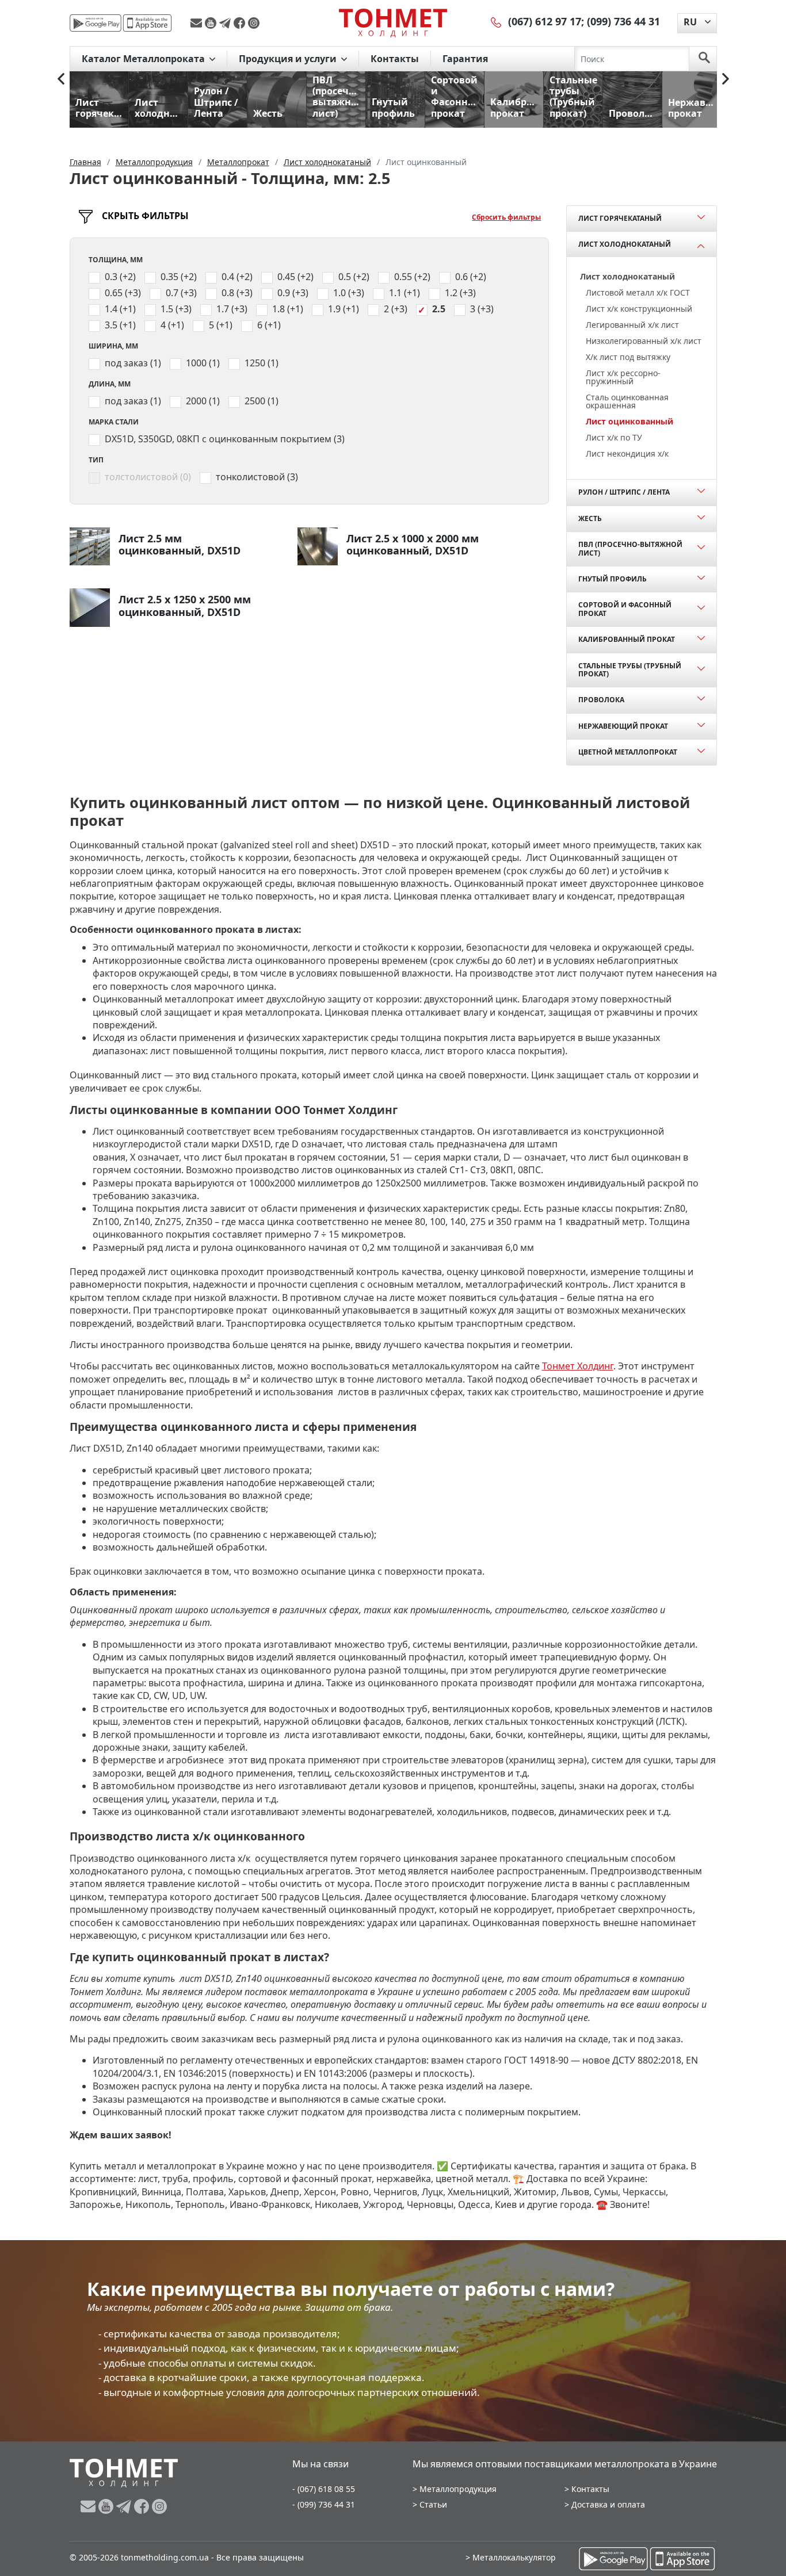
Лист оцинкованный (629, 421)
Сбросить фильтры (506, 217)
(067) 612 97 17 (545, 21)
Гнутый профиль (613, 579)
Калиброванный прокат (627, 639)
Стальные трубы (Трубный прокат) (630, 670)
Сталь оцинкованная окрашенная (627, 401)
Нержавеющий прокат (623, 726)
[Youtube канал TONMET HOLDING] (212, 23)
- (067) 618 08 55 (324, 2489)
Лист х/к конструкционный (639, 309)
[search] (704, 59)
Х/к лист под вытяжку (628, 357)
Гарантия (465, 59)
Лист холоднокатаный (625, 244)
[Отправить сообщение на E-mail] (198, 23)
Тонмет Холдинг (578, 1366)
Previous (61, 79)
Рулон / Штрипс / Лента (624, 492)
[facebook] (241, 23)
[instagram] (254, 23)
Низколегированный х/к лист (644, 341)
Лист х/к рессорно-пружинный (623, 377)
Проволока (601, 700)
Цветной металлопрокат (628, 752)
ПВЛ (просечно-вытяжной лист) (630, 548)
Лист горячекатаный (620, 218)
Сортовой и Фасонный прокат (625, 609)
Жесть (590, 518)
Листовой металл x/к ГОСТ (638, 292)
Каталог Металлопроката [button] (144, 59)
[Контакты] (497, 21)
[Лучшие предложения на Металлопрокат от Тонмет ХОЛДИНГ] (393, 22)
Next (726, 79)
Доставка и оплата (608, 2504)
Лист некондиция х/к (627, 453)
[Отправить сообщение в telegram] (226, 23)
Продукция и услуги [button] (289, 59)
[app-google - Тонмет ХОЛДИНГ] (96, 23)
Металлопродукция (458, 2489)
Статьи (433, 2504)
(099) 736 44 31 (623, 21)
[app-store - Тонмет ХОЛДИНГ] (147, 23)
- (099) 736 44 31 (324, 2504)
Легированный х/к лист (632, 325)
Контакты (395, 59)
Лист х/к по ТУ (614, 437)
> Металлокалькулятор (511, 2557)
